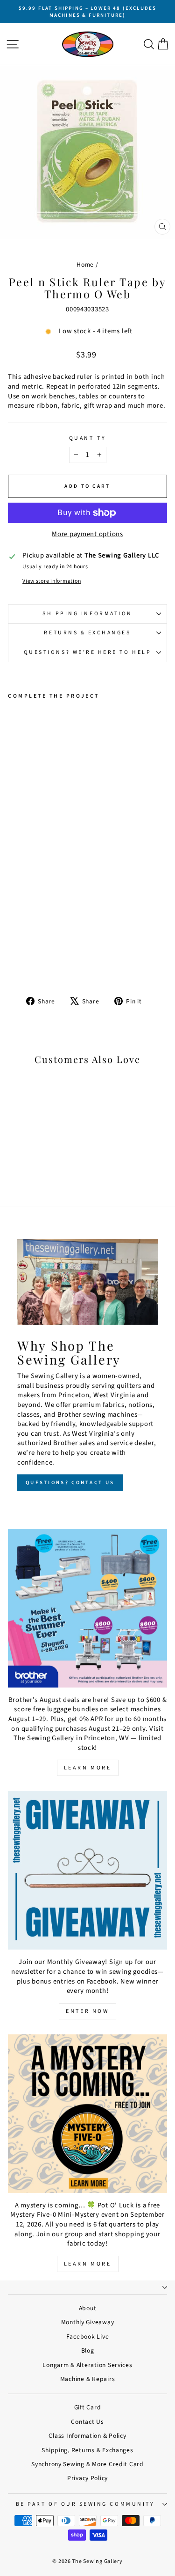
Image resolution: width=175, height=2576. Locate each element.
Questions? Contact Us (70, 1483)
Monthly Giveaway (88, 2322)
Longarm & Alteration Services (87, 2365)
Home (85, 265)
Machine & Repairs (88, 2379)
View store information (52, 581)
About (88, 2308)
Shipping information (87, 614)
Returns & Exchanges (87, 633)
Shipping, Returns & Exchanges (87, 2450)
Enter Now (87, 2011)
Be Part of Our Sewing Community (85, 2504)
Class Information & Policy (87, 2436)
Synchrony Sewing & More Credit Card (87, 2464)
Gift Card (88, 2407)
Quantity (87, 438)
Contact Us (87, 2422)
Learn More (88, 1768)
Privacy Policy (87, 2478)
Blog (88, 2351)
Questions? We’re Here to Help (87, 652)
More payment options (87, 534)
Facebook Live (88, 2337)
